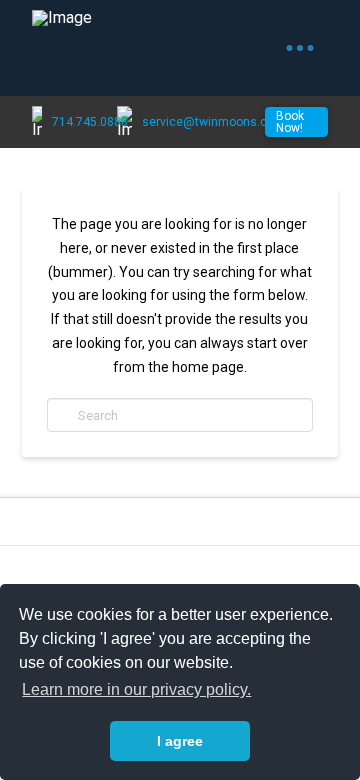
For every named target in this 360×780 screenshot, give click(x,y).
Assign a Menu (179, 572)
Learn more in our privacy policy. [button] (136, 689)
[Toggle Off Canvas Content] (300, 48)
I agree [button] (180, 741)
